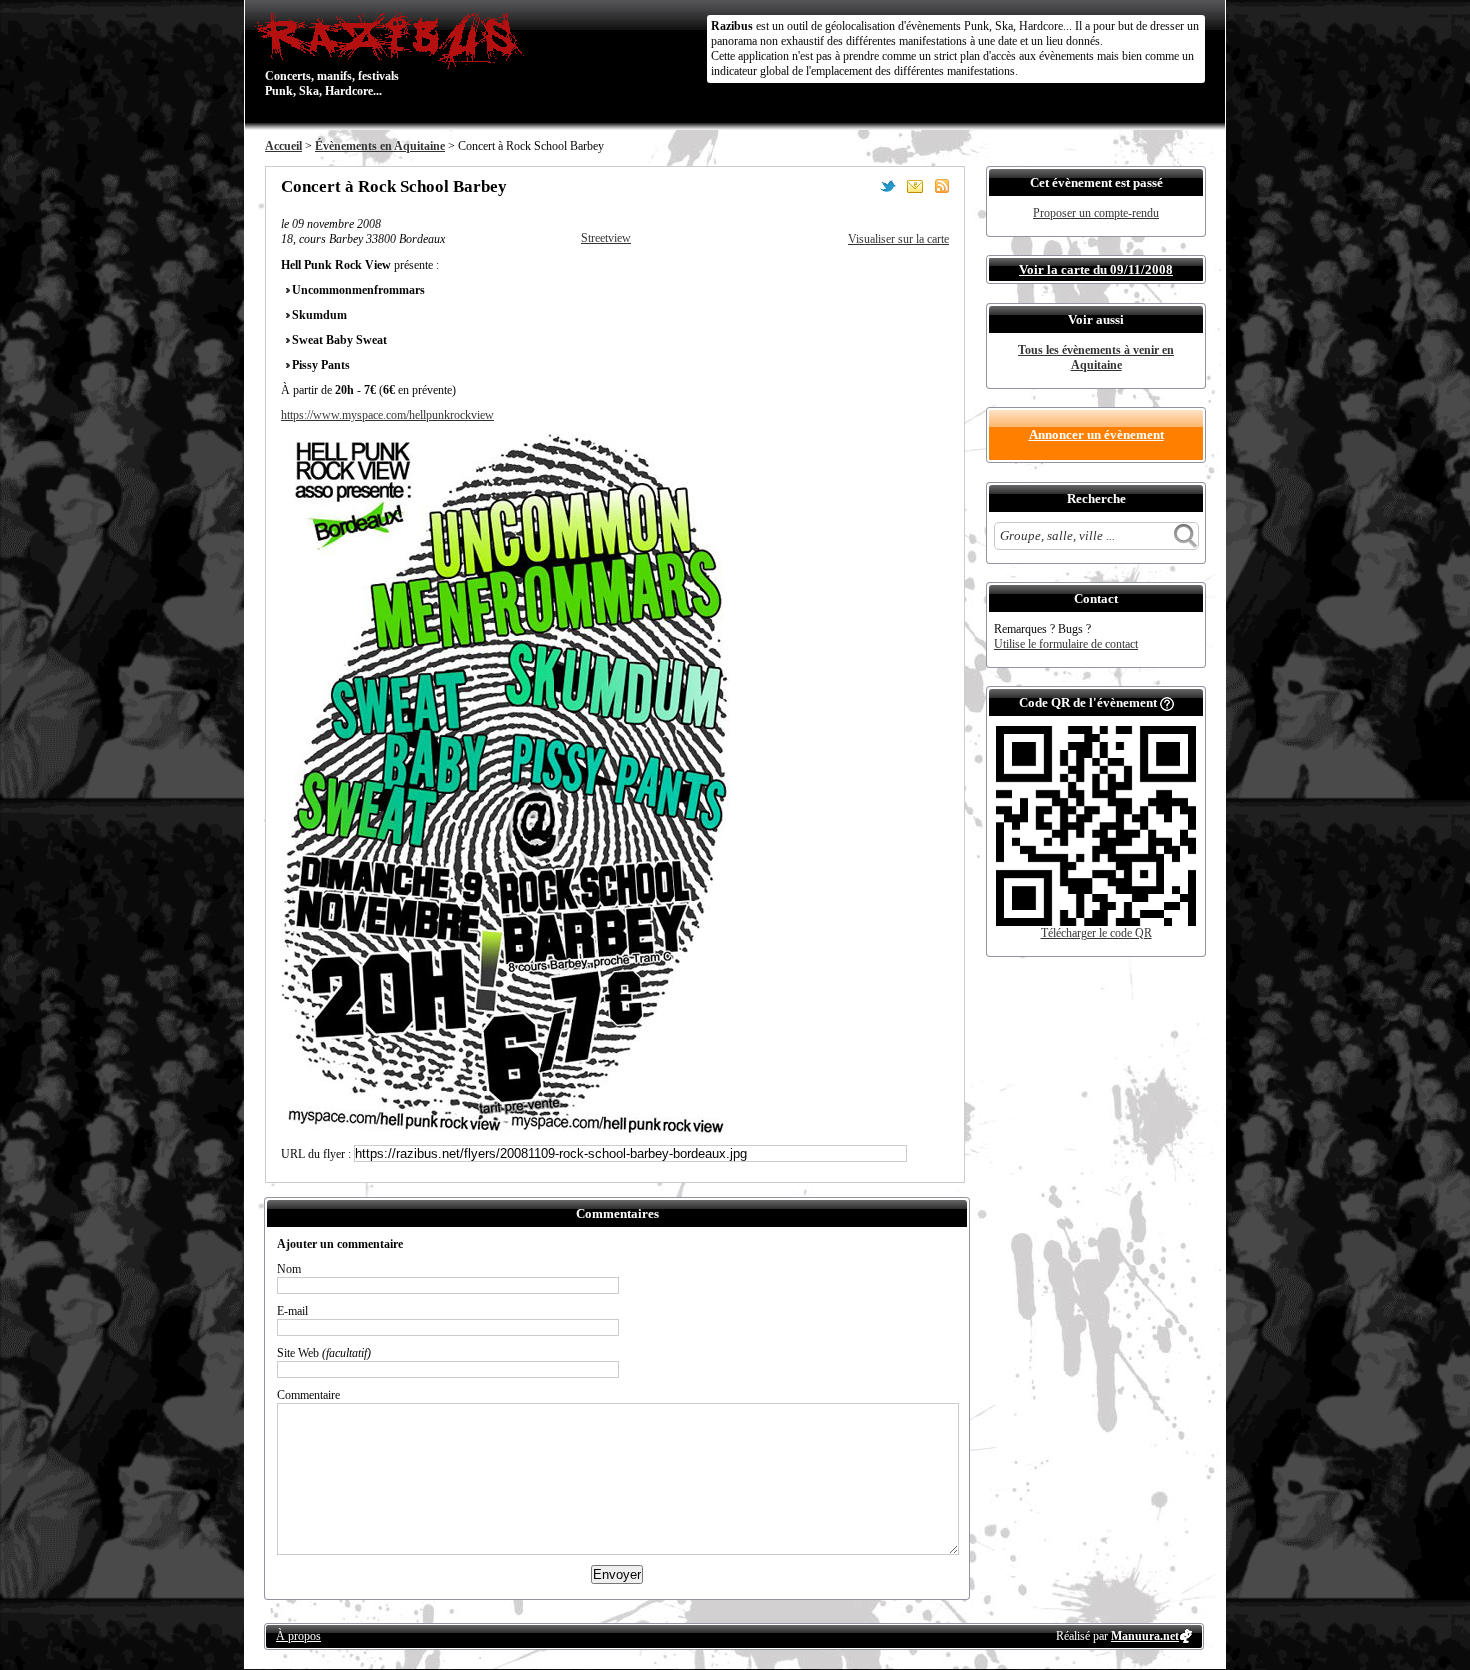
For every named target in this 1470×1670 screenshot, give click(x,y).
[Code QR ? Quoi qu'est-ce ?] (1167, 702)
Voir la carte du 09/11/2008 (1096, 269)
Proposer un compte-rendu (1096, 213)
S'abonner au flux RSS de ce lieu (942, 186)
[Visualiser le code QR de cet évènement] (1096, 922)
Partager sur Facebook (861, 186)
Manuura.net (1145, 1636)
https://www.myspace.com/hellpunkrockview (387, 415)
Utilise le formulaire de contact (1066, 644)
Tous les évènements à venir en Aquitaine (1096, 357)
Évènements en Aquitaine (380, 146)
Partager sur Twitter (888, 186)
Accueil (283, 146)
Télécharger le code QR (1096, 933)
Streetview (606, 238)
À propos (298, 1636)
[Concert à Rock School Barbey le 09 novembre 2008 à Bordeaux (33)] (506, 1131)
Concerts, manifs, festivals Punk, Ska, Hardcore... (332, 54)
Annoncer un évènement (1096, 434)
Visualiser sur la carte (898, 239)
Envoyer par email (915, 186)
